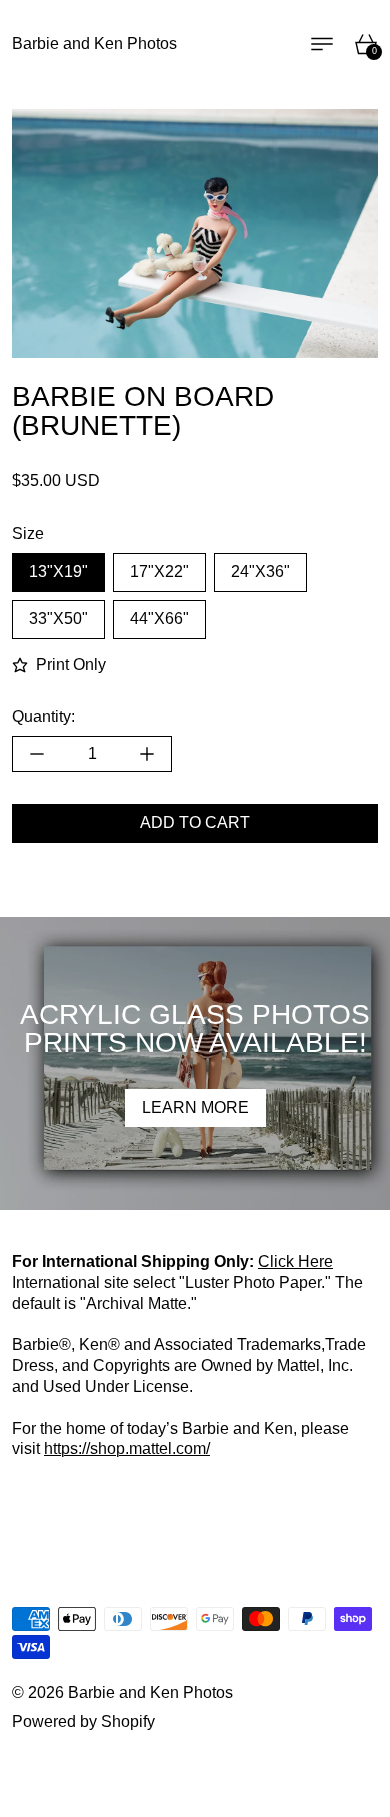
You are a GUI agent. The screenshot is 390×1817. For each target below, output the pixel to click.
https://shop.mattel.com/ (127, 1448)
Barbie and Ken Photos (150, 1692)
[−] (36, 754)
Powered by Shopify (83, 1721)
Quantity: (43, 716)
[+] (147, 754)
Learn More (195, 1107)
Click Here (295, 1261)
